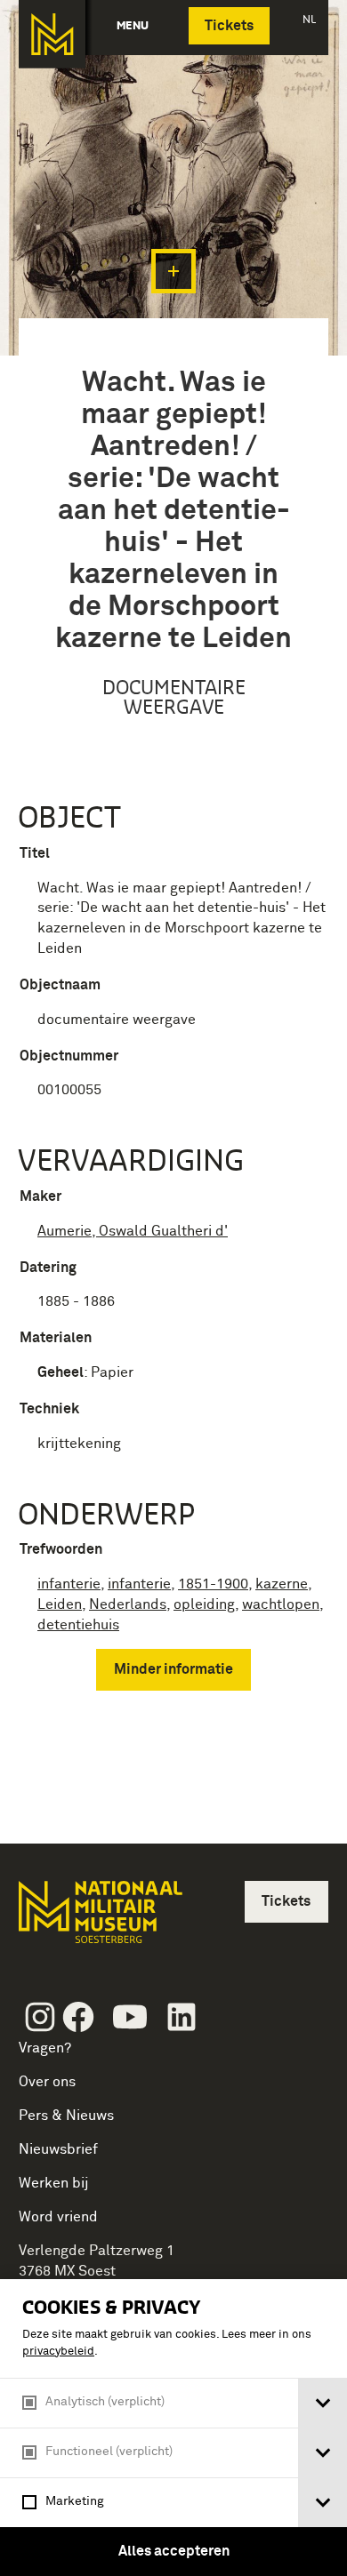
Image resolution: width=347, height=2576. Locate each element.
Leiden (60, 1604)
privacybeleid (58, 2352)
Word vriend (58, 2217)
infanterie (69, 1584)
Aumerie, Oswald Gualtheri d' (133, 1231)
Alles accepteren (174, 2551)
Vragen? (45, 2048)
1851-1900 (213, 1584)
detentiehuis (78, 1625)
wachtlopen (281, 1604)
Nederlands (128, 1604)
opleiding (204, 1604)
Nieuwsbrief (58, 2149)
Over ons (47, 2082)
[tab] (323, 2403)
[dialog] (173, 2428)
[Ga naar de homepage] (52, 34)
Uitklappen (173, 271)
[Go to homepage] (99, 1920)
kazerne (282, 1584)
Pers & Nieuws (66, 2116)
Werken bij (54, 2183)
